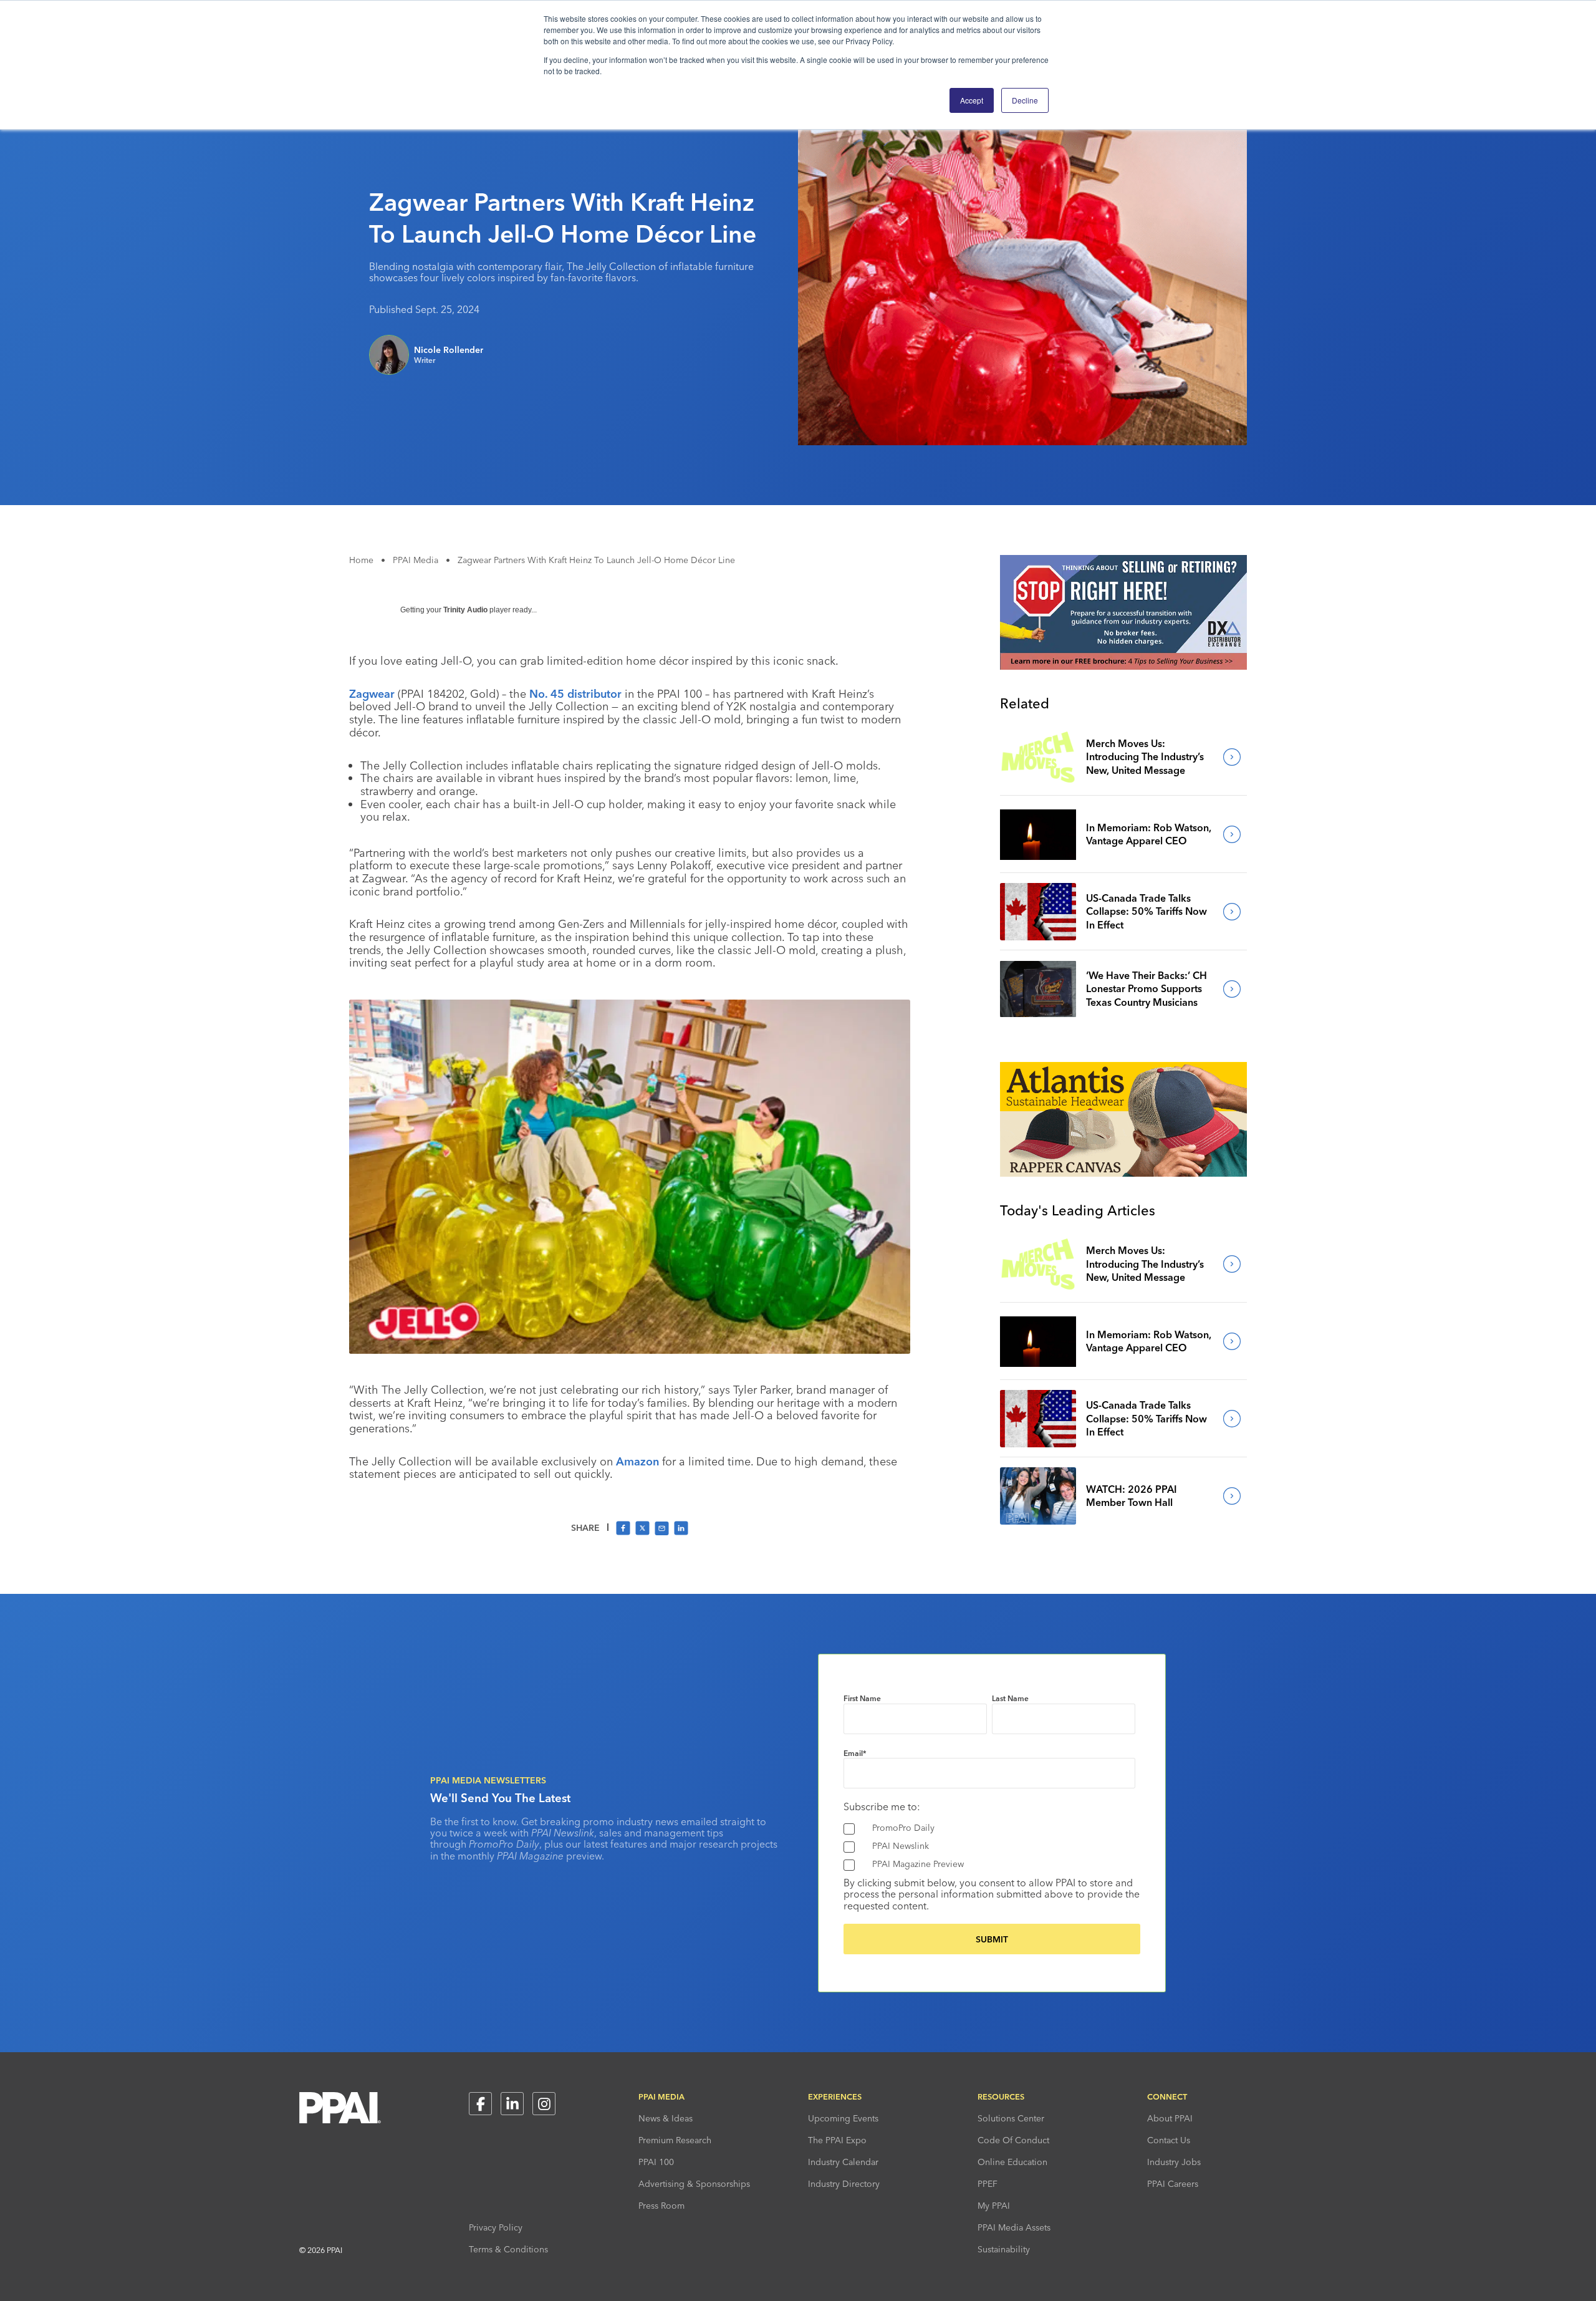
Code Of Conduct (1013, 2140)
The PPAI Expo (837, 2140)
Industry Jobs (1174, 2162)
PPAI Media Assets (1014, 2227)
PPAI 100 (656, 2162)
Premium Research (675, 2140)
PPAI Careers (1173, 2184)
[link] (1038, 757)
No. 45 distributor (575, 694)
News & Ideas (666, 2118)
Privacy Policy (496, 2227)
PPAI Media (416, 560)
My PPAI (994, 2206)
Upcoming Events (843, 2118)
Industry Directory (844, 2184)
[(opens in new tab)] (1123, 666)
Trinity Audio (465, 610)
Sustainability (1004, 2249)
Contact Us (1169, 2140)
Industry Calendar (843, 2162)
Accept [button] (972, 100)
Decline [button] (1025, 100)
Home (361, 560)
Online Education (1012, 2162)
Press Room (661, 2206)
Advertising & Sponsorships (694, 2184)
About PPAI (1170, 2118)
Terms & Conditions (508, 2249)
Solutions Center (1011, 2118)
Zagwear (372, 694)
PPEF (988, 2184)
